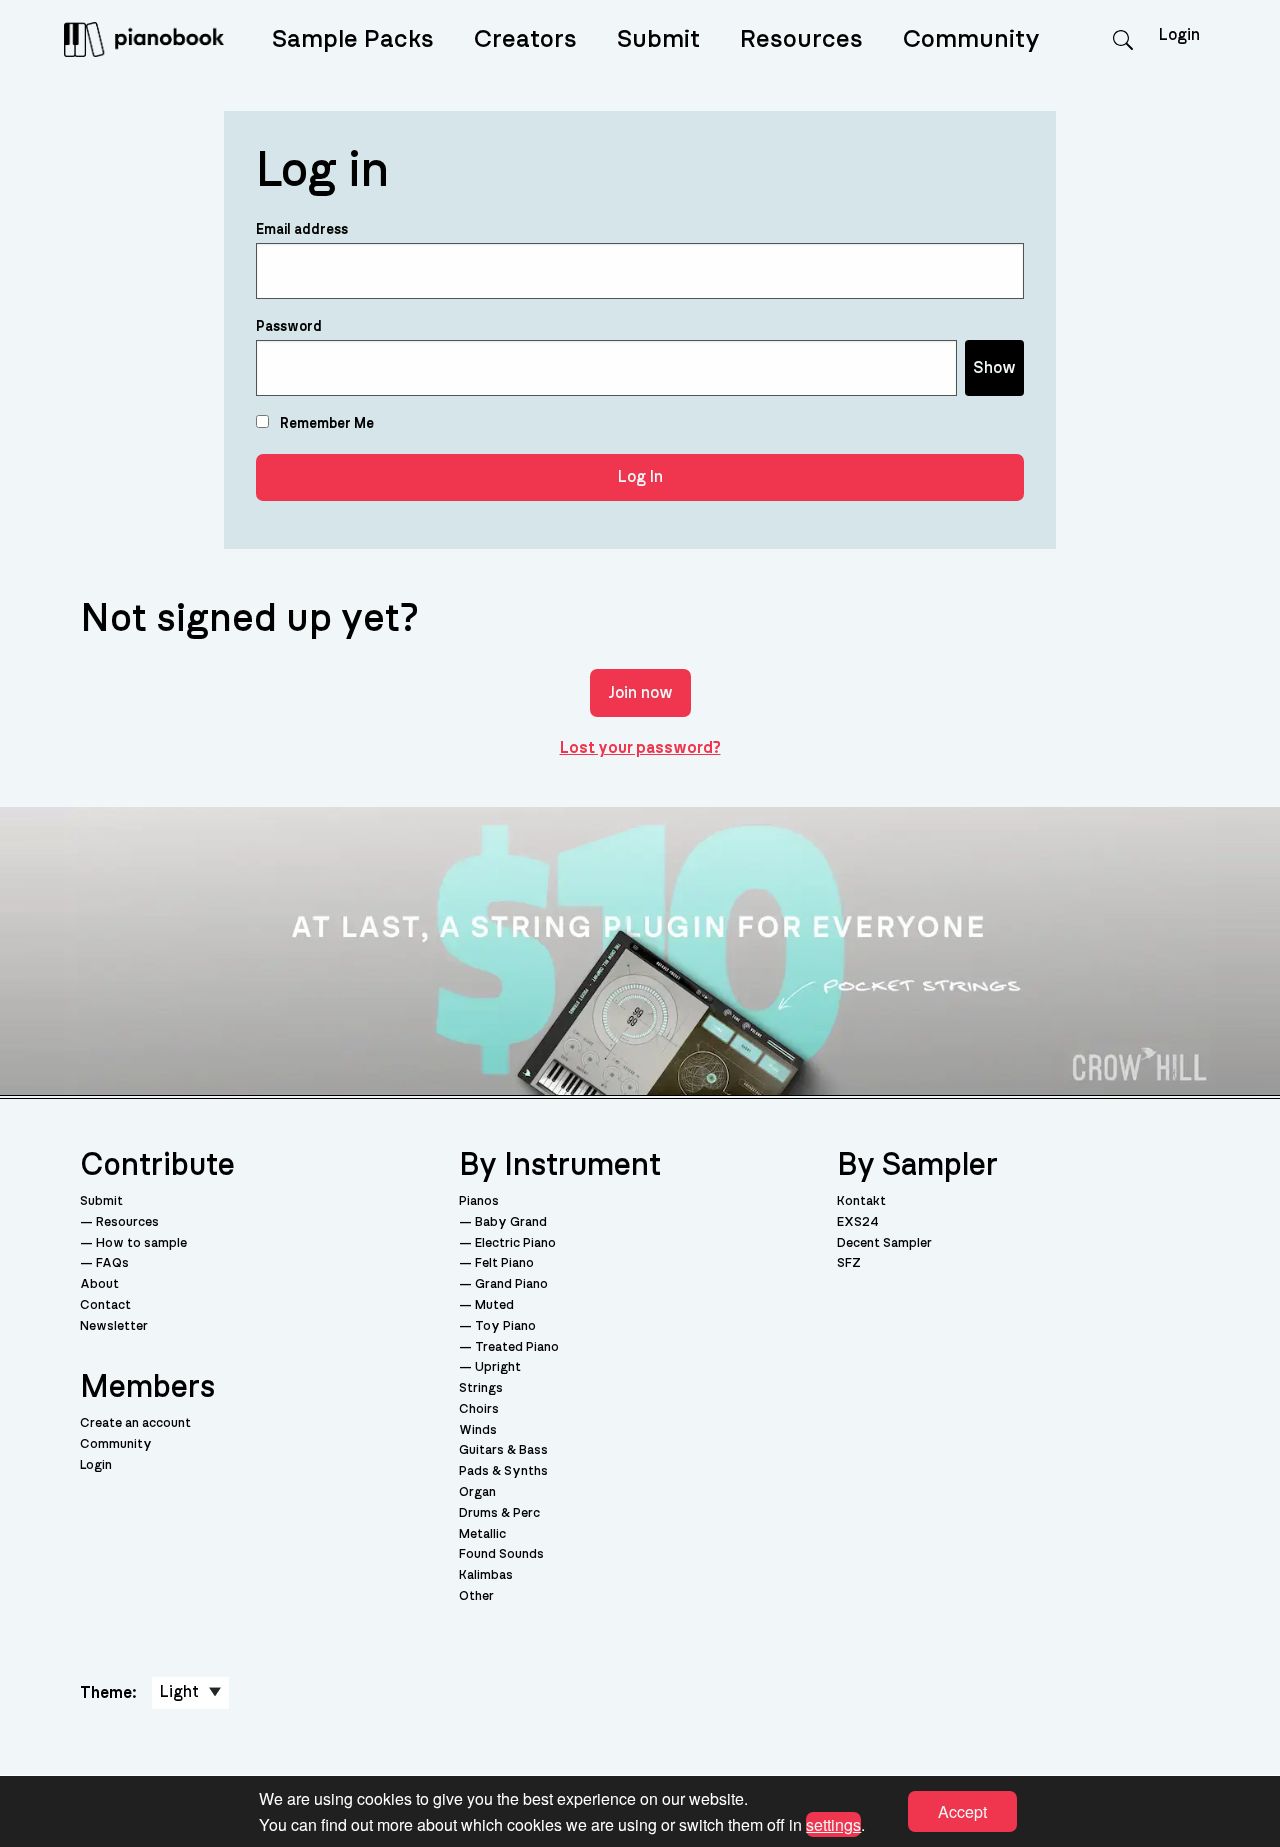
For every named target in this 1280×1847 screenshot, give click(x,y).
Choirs (479, 1409)
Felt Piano (504, 1263)
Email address (302, 230)
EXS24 (858, 1222)
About (99, 1284)
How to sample (141, 1243)
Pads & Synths (503, 1471)
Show (994, 368)
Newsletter (114, 1326)
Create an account (135, 1423)
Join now (640, 693)
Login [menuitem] (1179, 35)
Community (971, 39)
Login (96, 1465)
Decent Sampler (884, 1243)
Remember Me (325, 424)
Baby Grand (511, 1222)
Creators (525, 39)
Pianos (479, 1201)
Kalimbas (486, 1575)
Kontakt (861, 1201)
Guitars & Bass (503, 1450)
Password (289, 327)
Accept (962, 1811)
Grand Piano (511, 1284)
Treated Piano (517, 1347)
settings (833, 1823)
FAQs (112, 1263)
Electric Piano (515, 1243)
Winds (478, 1430)
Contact (105, 1305)
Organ (477, 1492)
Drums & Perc (499, 1513)
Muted (494, 1305)
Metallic (482, 1534)
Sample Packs (353, 39)
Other (476, 1596)
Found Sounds (501, 1554)
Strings (481, 1388)
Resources (801, 39)
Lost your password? (640, 748)
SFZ (849, 1263)
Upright (498, 1367)
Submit (658, 39)
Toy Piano (505, 1326)
